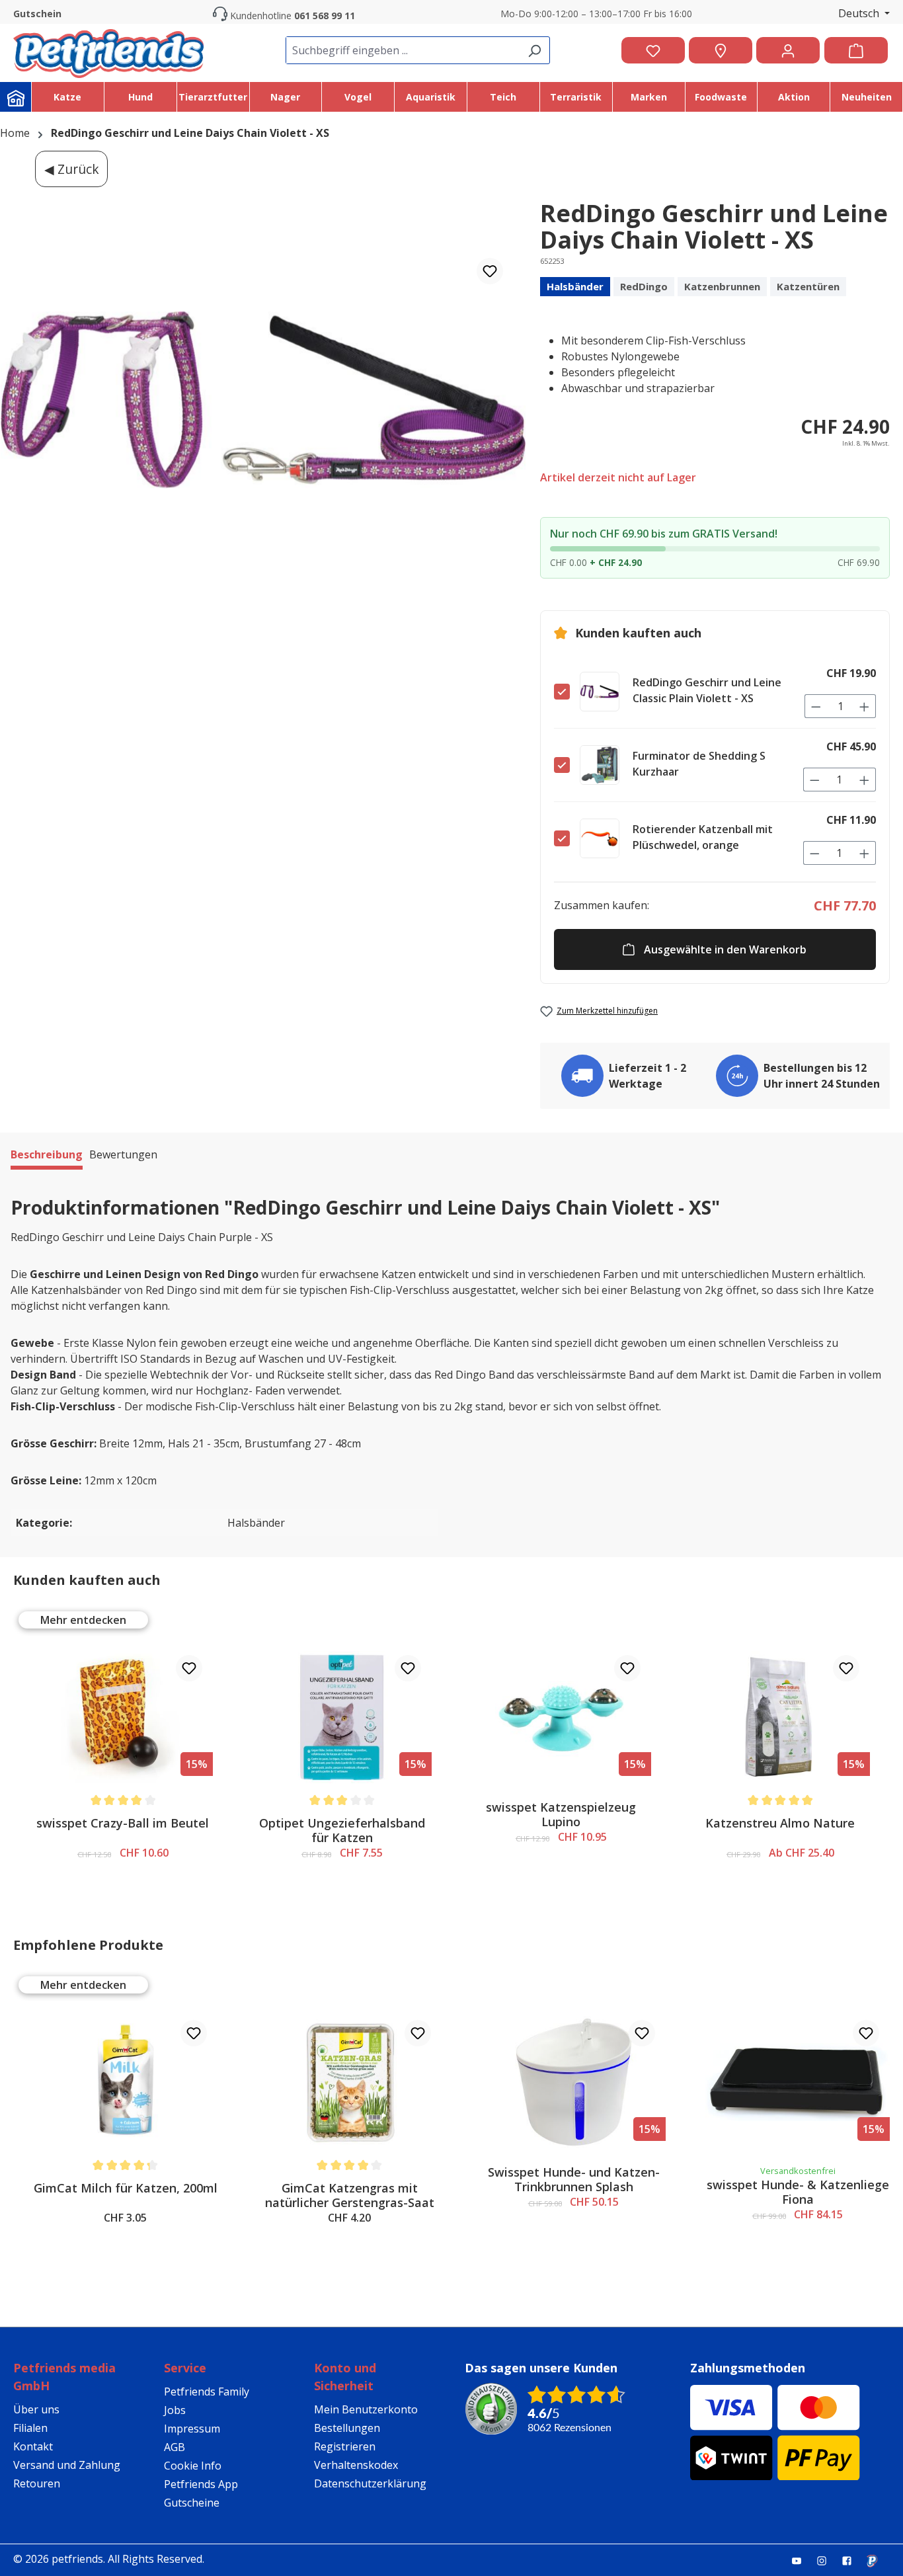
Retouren (37, 2483)
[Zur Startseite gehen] (108, 50)
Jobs (175, 2410)
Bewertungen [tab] (123, 1154)
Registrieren (345, 2446)
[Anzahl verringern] (816, 706)
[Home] (16, 97)
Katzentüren (808, 286)
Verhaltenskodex (356, 2465)
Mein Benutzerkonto (366, 2409)
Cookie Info (193, 2466)
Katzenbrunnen (722, 286)
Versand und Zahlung (67, 2465)
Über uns (36, 2409)
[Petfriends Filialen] (721, 50)
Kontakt (33, 2446)
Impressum (192, 2429)
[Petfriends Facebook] (852, 2560)
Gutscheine (192, 2503)
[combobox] (403, 50)
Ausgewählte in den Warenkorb (725, 949)
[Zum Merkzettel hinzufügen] (490, 271)
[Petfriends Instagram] (827, 2560)
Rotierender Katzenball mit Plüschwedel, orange (703, 837)
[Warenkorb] (856, 50)
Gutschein (37, 14)
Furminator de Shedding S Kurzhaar (699, 764)
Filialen (30, 2428)
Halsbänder (575, 286)
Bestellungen (347, 2428)
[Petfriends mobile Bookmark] (877, 2561)
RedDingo (644, 286)
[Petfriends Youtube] (802, 2560)
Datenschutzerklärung (370, 2483)
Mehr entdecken (83, 1620)
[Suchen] (534, 50)
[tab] (47, 1156)
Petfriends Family (207, 2392)
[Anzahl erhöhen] (865, 706)
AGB (175, 2447)
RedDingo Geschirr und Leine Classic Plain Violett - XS (707, 690)
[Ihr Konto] (788, 50)
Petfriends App (201, 2484)
